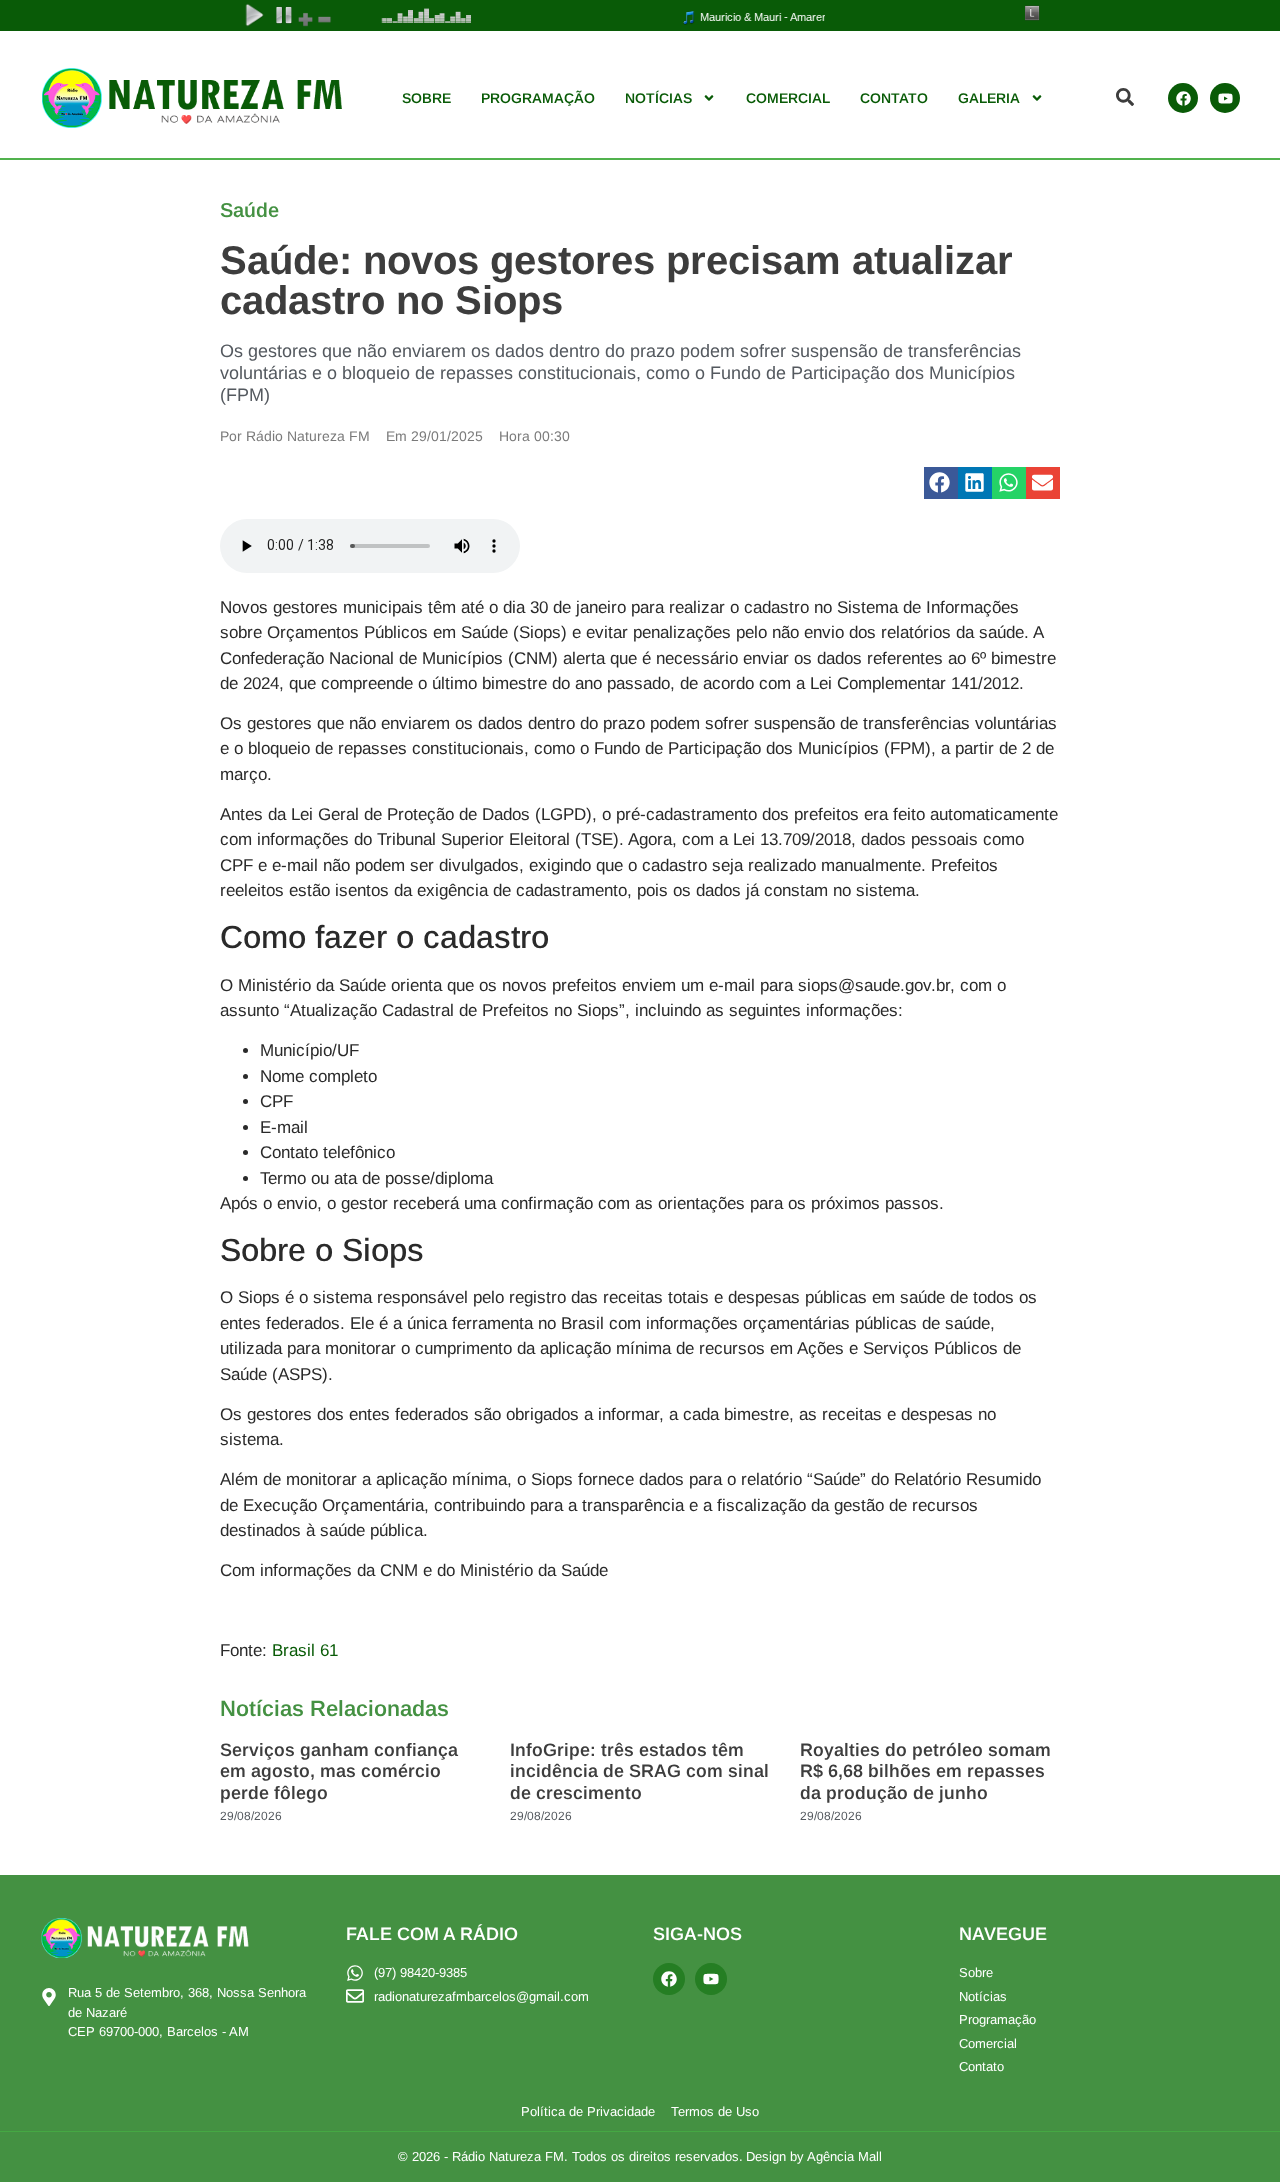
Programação (538, 98)
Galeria (989, 98)
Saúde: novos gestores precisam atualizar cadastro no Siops (616, 280)
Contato (894, 98)
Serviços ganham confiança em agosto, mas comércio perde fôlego (339, 1771)
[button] (941, 483)
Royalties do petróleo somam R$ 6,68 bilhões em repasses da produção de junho (925, 1771)
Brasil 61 (305, 1650)
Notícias (658, 98)
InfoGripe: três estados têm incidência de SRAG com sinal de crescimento (639, 1771)
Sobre (426, 98)
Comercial (788, 98)
